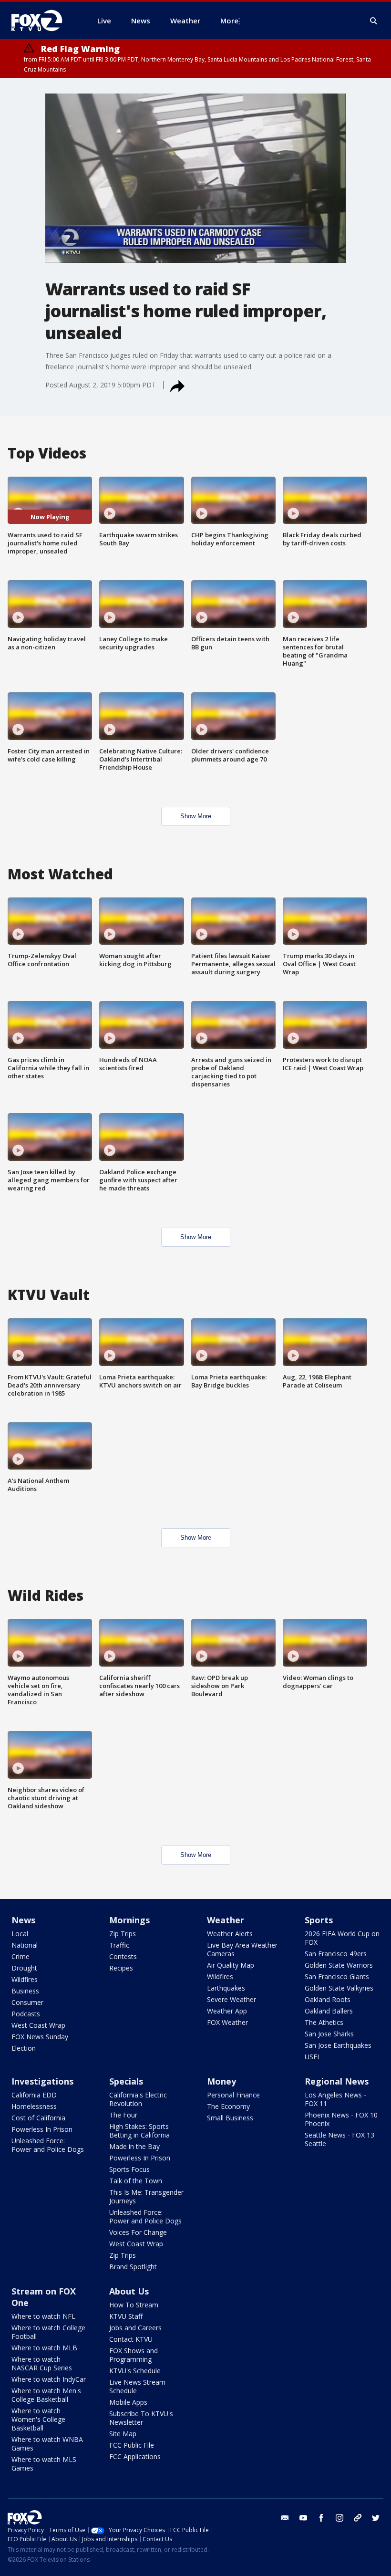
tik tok (358, 2518)
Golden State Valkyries (339, 1988)
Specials (126, 2081)
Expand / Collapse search (374, 21)
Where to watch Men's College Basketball (46, 2395)
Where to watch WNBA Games (47, 2444)
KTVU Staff (126, 2316)
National (25, 1945)
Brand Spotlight (133, 2267)
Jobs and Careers (135, 2328)
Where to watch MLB (44, 2348)
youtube (303, 2518)
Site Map (123, 2434)
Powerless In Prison (42, 2129)
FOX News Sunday (40, 2037)
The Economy (228, 2106)
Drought (24, 1968)
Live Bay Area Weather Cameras (242, 1949)
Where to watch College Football (48, 2332)
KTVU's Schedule (135, 2371)
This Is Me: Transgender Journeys (146, 2196)
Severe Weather (232, 1999)
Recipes (121, 1968)
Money (221, 2081)
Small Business (230, 2118)
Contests (123, 1956)
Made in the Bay (134, 2146)
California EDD (34, 2095)
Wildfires (25, 1979)
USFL (313, 2057)
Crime (21, 1956)
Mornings (129, 1920)
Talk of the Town (136, 2181)
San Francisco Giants (337, 1976)
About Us (129, 2291)
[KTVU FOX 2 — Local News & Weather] (43, 21)
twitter (376, 2518)
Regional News (337, 2081)
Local (20, 1934)
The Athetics (324, 2022)
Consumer (27, 2002)
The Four (123, 2115)
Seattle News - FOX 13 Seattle (340, 2139)
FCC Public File (132, 2445)
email (285, 2518)
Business (25, 1991)
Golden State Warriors (339, 1965)
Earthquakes (226, 1988)
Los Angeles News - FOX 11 (335, 2099)
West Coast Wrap (38, 2025)
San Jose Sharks (329, 2034)
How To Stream (134, 2305)
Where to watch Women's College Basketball (38, 2419)
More (229, 21)
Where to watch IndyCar (49, 2379)
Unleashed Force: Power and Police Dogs (48, 2145)
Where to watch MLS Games (44, 2464)
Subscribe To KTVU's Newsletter (141, 2418)
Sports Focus (129, 2169)
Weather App (227, 2011)
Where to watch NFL (43, 2316)
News (23, 1920)
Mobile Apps (128, 2402)
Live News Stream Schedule (137, 2386)
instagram (340, 2518)
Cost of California (38, 2118)
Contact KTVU (131, 2339)
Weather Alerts (230, 1934)
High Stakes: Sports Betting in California (139, 2131)
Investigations (42, 2081)
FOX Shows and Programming (134, 2355)
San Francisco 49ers (336, 1954)
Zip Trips (123, 1934)
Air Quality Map (231, 1965)
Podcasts (26, 2014)
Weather (226, 1920)
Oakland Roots (328, 1999)
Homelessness (34, 2106)
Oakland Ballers (329, 2011)
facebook (321, 2518)
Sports (319, 1920)
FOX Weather (227, 2022)
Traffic (119, 1945)
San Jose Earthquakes (338, 2045)
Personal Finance (233, 2095)
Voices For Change (138, 2232)
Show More (196, 816)
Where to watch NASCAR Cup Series (42, 2363)
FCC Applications (135, 2456)
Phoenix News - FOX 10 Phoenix (341, 2119)
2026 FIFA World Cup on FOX (342, 1938)
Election (24, 2048)
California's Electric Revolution (138, 2099)
